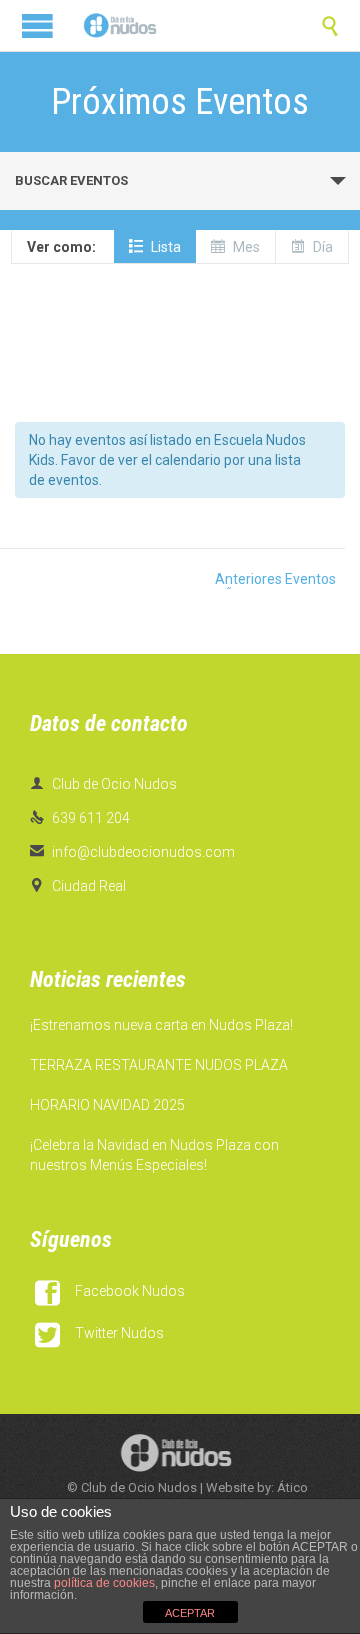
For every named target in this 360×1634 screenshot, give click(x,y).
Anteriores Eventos (245, 580)
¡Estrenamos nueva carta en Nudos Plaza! (161, 1025)
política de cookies (104, 1583)
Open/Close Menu (37, 25)
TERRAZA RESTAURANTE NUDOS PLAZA (159, 1065)
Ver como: (61, 247)
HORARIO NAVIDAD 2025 (107, 1105)
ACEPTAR (190, 1613)
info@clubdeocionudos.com (132, 852)
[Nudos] (120, 25)
